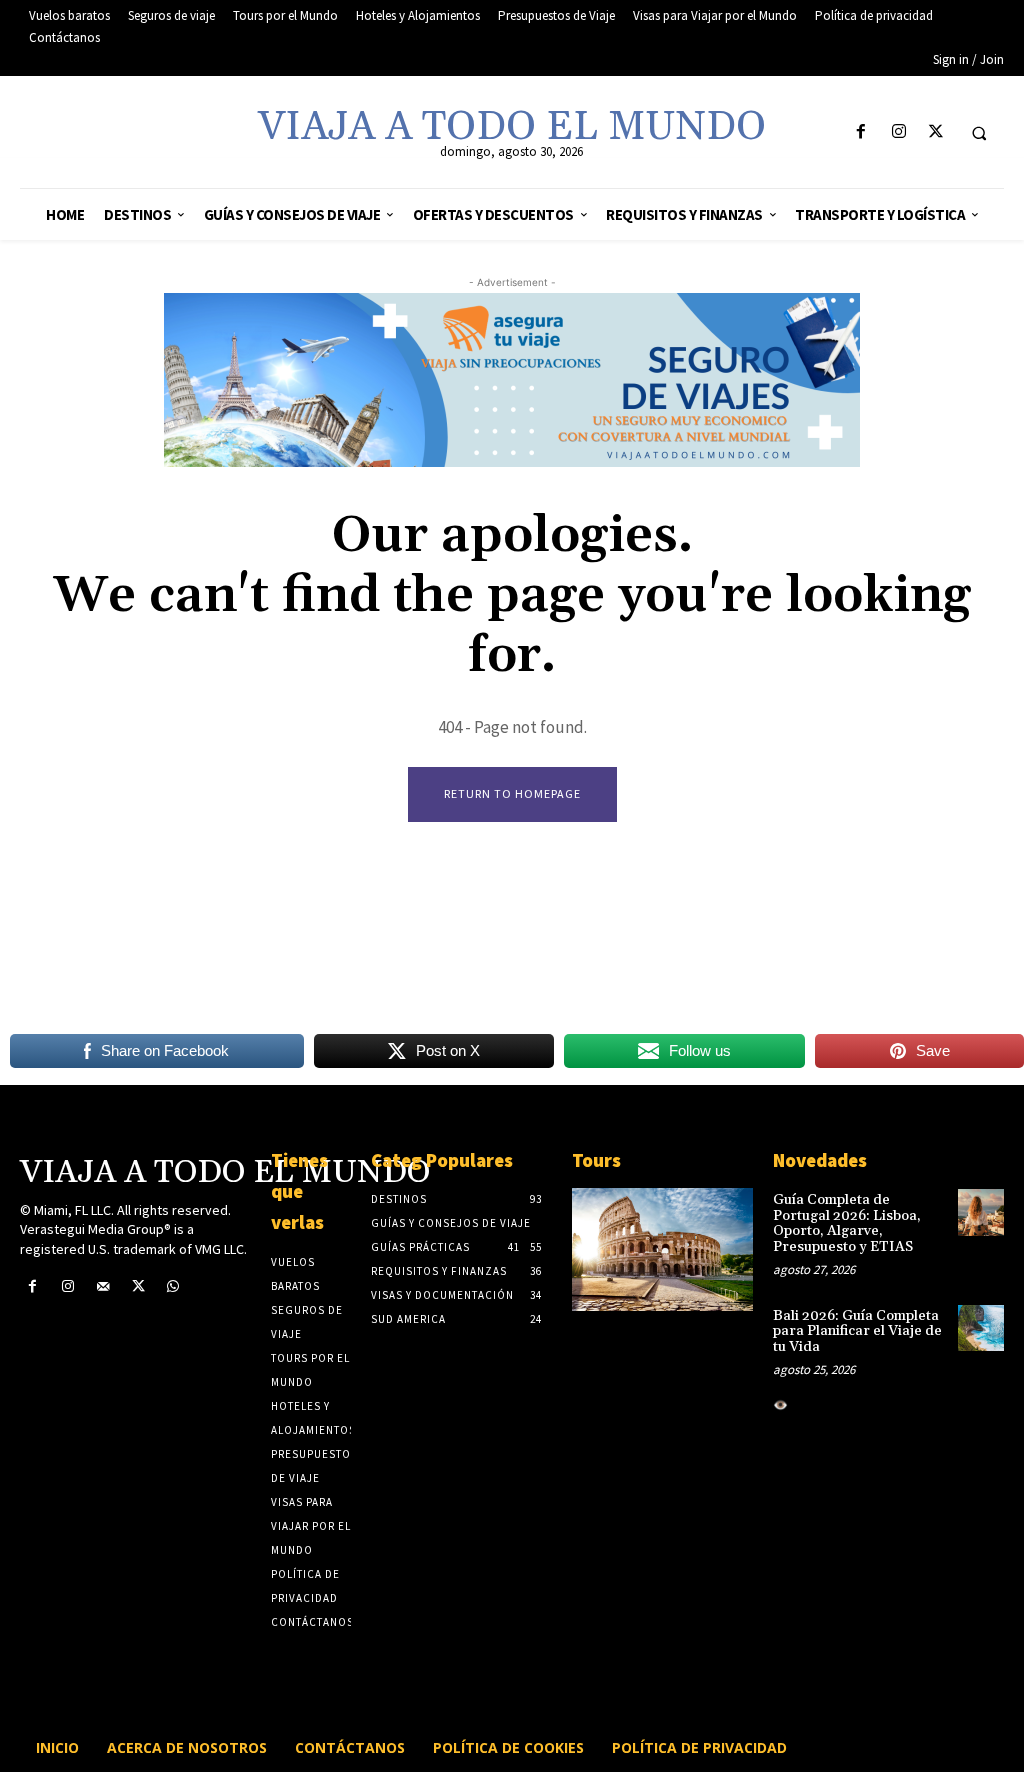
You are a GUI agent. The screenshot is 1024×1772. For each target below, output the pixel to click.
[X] (935, 132)
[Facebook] (861, 132)
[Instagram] (898, 132)
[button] (979, 133)
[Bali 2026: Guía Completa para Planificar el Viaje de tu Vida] (981, 1328)
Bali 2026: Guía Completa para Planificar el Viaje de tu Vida (857, 1331)
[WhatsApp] (173, 1286)
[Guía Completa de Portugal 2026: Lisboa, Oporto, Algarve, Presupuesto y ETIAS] (981, 1212)
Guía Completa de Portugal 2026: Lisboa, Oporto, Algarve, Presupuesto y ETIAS (847, 1223)
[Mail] (102, 1286)
